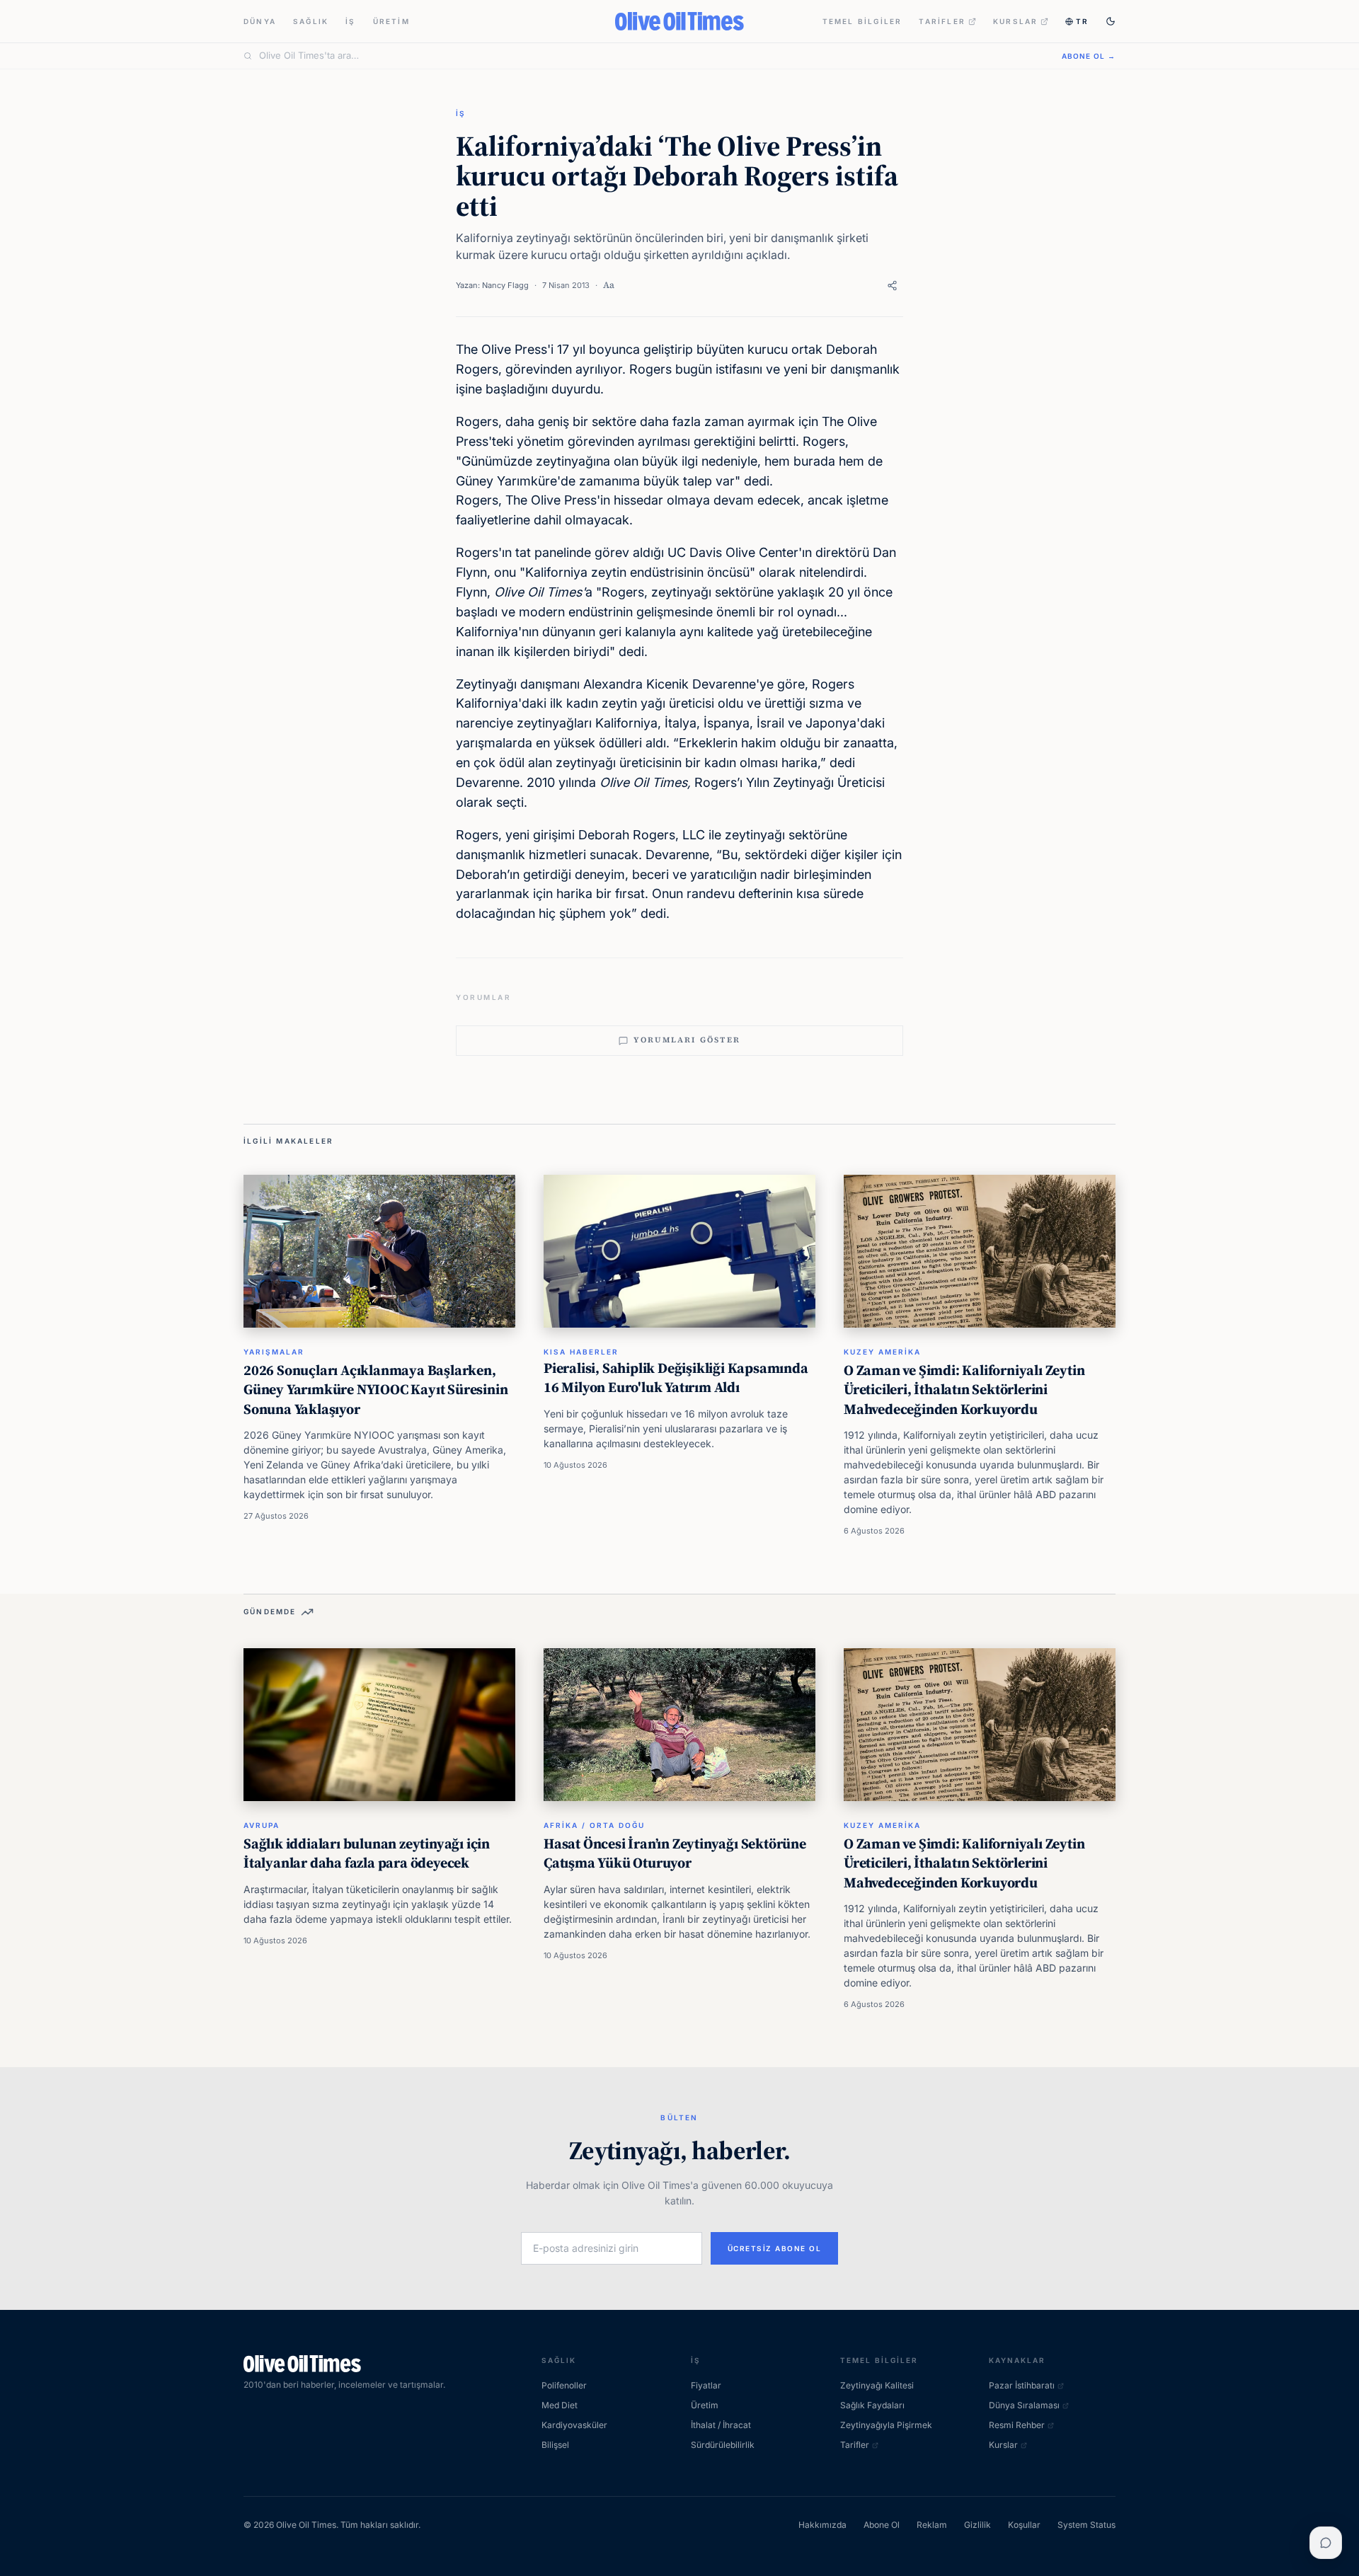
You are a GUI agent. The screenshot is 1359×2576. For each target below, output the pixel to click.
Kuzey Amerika (882, 1352)
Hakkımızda (822, 2525)
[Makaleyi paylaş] (892, 286)
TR (1082, 21)
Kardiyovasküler (574, 2425)
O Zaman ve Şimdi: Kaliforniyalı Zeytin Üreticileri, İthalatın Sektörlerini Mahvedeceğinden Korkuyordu (964, 1390)
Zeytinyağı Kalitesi (877, 2385)
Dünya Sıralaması (1024, 2405)
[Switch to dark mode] (1111, 21)
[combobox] (652, 56)
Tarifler (942, 21)
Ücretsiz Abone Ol (775, 2248)
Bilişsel (555, 2445)
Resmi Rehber (1017, 2425)
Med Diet (560, 2405)
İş (350, 21)
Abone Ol (882, 2525)
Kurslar (1015, 21)
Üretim (391, 21)
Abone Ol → (1089, 56)
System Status (1086, 2525)
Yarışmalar (274, 1352)
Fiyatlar (706, 2385)
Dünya (260, 21)
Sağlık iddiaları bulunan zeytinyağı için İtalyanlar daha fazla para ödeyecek (367, 1853)
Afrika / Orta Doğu (594, 1825)
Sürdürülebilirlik (723, 2445)
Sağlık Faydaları (872, 2405)
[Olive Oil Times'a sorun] (1326, 2543)
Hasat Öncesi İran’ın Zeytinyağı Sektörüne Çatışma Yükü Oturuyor (675, 1853)
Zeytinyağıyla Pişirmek (886, 2425)
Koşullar (1024, 2525)
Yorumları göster (687, 1040)
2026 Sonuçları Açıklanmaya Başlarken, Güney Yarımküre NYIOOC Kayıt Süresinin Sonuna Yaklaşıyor (375, 1390)
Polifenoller (564, 2385)
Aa (609, 285)
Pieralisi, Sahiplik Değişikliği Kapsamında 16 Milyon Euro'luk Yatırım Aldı (676, 1378)
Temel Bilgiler (862, 21)
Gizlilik (977, 2525)
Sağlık (311, 21)
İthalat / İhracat (721, 2425)
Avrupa (262, 1825)
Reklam (932, 2525)
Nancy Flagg (505, 285)
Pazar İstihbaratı (1022, 2385)
